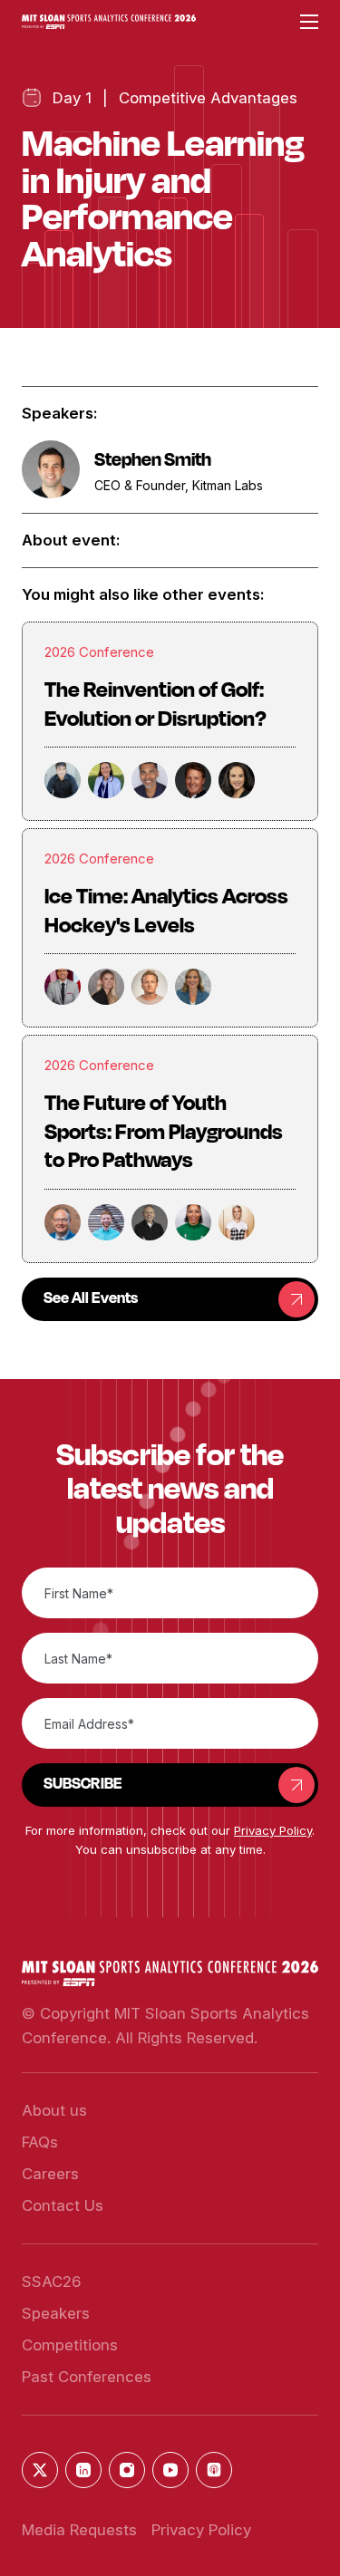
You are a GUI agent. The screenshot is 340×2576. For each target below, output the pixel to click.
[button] (109, 22)
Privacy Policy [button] (273, 1830)
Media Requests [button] (79, 2530)
